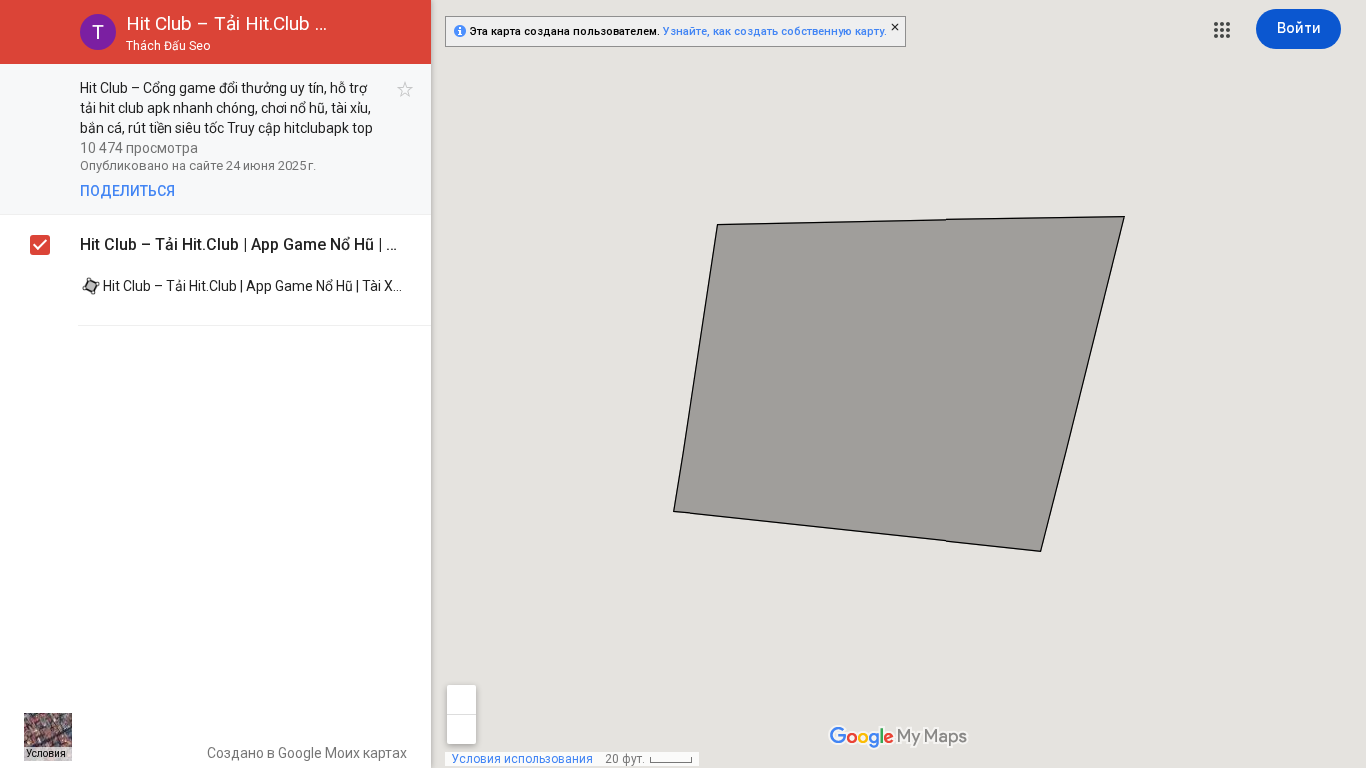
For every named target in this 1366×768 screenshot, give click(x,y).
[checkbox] (405, 89)
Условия (46, 753)
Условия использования (522, 759)
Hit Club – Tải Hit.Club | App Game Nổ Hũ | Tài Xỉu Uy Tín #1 (240, 244)
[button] (1222, 30)
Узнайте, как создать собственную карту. (775, 31)
